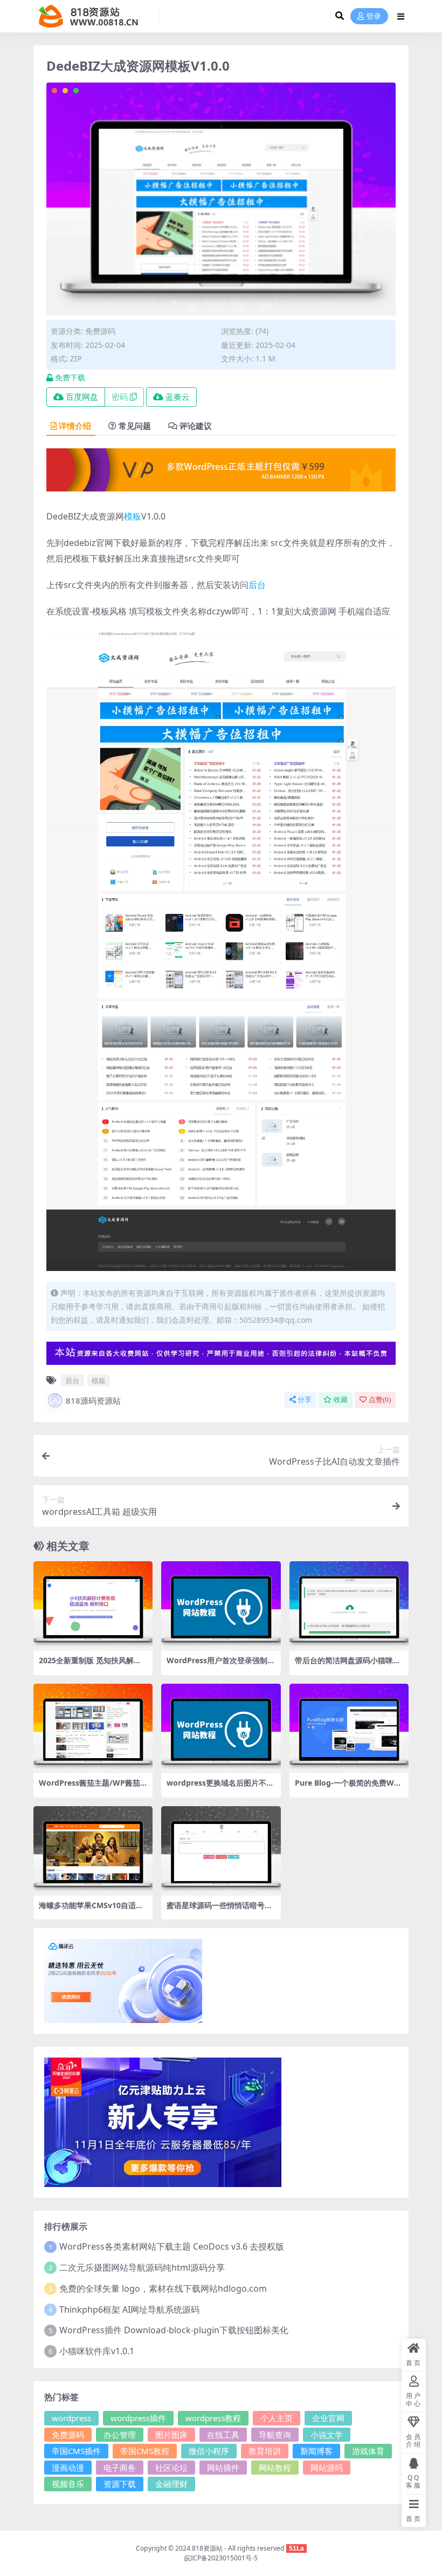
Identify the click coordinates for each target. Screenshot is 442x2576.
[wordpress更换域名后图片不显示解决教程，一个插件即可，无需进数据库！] (221, 1728)
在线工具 (223, 2435)
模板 (133, 516)
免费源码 (100, 331)
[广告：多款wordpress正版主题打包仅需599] (221, 473)
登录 (374, 16)
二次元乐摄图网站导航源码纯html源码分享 (142, 2267)
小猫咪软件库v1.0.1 (97, 2351)
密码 (120, 397)
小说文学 (327, 2435)
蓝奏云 (178, 397)
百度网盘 (82, 397)
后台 (257, 585)
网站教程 (275, 2468)
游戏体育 (368, 2451)
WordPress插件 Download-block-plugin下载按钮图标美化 (174, 2330)
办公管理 (120, 2435)
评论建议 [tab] (196, 426)
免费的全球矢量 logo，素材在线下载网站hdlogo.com (163, 2288)
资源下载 (120, 2484)
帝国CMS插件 (76, 2451)
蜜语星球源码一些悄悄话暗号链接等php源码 (219, 1910)
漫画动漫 (68, 2468)
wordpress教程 (213, 2418)
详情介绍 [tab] (75, 426)
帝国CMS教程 (145, 2451)
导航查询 (275, 2435)
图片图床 (171, 2435)
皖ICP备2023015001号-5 (221, 2558)
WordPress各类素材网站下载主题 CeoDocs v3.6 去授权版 (172, 2246)
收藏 (341, 1400)
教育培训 (265, 2451)
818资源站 (207, 2548)
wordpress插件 (138, 2418)
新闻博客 (316, 2451)
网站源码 (327, 2468)
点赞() (380, 1400)
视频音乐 (68, 2484)
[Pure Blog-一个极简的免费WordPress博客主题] (349, 1728)
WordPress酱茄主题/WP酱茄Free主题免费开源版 (92, 1787)
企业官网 (328, 2418)
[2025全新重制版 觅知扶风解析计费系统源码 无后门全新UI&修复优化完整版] (93, 1606)
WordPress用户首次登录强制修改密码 (221, 1665)
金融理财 (171, 2484)
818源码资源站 (93, 1400)
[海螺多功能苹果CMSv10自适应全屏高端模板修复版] (93, 1851)
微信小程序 (209, 2451)
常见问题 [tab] (135, 426)
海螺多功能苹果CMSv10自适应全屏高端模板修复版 (91, 1910)
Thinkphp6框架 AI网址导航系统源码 (129, 2309)
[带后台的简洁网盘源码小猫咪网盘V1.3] (349, 1606)
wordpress (71, 2418)
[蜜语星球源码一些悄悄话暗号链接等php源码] (221, 1851)
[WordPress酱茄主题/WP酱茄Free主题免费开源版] (93, 1728)
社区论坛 (171, 2468)
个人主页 (277, 2418)
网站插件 (223, 2468)
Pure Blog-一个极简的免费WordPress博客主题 (348, 1787)
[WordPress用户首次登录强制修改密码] (221, 1606)
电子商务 (120, 2468)
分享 (305, 1400)
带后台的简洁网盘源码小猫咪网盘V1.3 (348, 1665)
